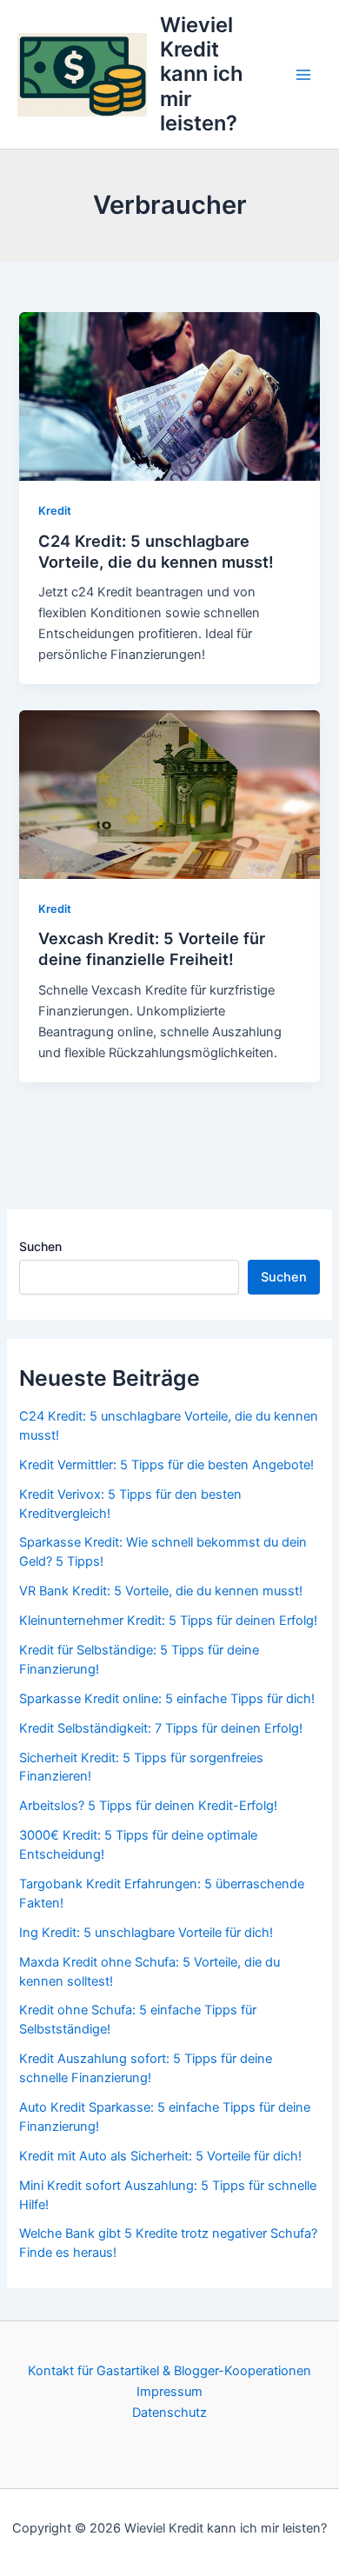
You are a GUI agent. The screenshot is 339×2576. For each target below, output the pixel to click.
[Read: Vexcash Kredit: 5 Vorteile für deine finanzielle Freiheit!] (169, 794)
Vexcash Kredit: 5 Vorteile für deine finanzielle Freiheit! (152, 949)
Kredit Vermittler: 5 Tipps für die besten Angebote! (166, 1465)
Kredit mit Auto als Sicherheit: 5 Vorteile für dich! (160, 2156)
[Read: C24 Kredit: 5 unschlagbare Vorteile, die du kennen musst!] (169, 396)
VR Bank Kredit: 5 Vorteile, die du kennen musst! (161, 1591)
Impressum (169, 2392)
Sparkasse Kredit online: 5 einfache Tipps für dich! (167, 1699)
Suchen (40, 1246)
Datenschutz (169, 2413)
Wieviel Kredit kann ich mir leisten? (202, 74)
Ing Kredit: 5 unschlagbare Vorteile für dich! (146, 1933)
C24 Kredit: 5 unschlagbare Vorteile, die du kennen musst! (156, 551)
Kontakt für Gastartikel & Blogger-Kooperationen (169, 2371)
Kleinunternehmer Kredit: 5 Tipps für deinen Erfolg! (168, 1621)
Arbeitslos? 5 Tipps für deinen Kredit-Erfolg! (148, 1806)
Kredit (55, 511)
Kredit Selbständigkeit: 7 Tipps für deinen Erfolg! (161, 1728)
